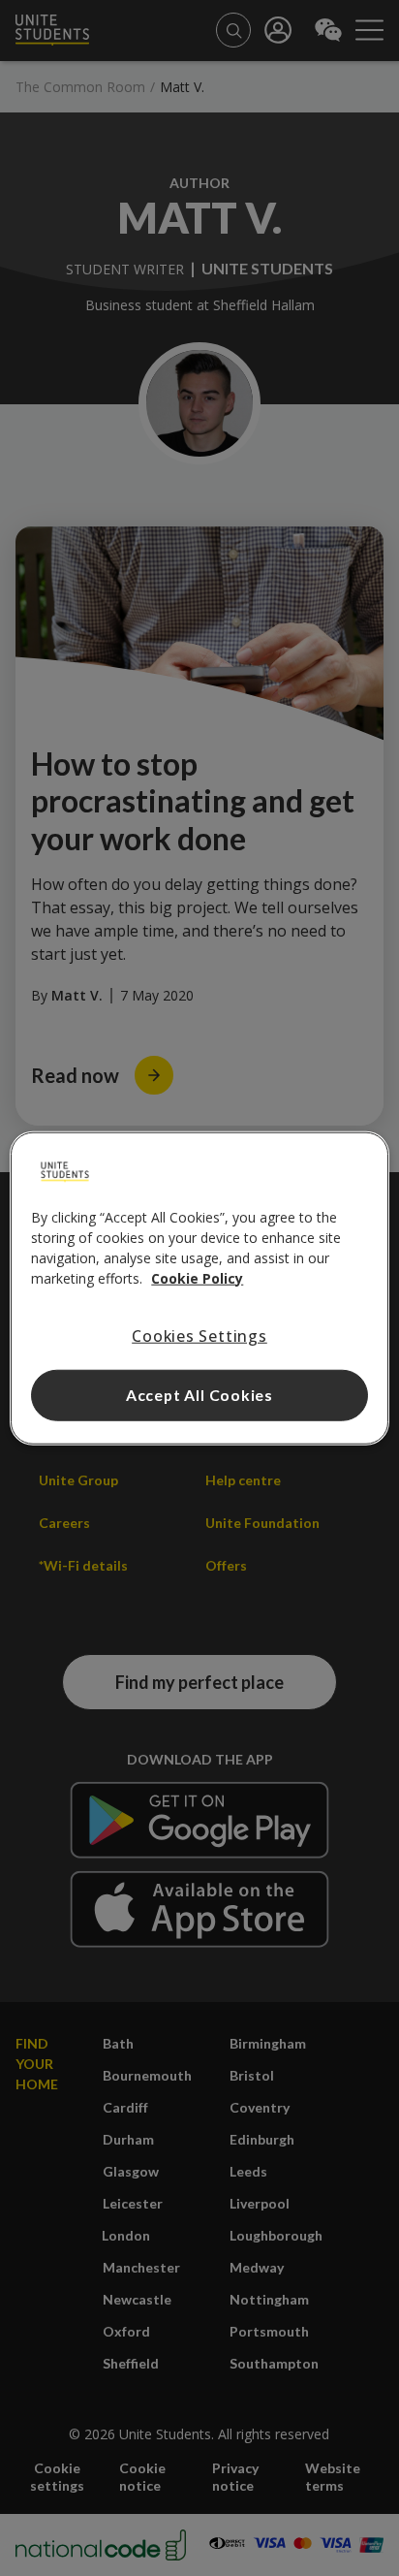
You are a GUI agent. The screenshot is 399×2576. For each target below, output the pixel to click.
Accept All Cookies (199, 1395)
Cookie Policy (197, 1277)
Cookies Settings (199, 1335)
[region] (199, 1288)
